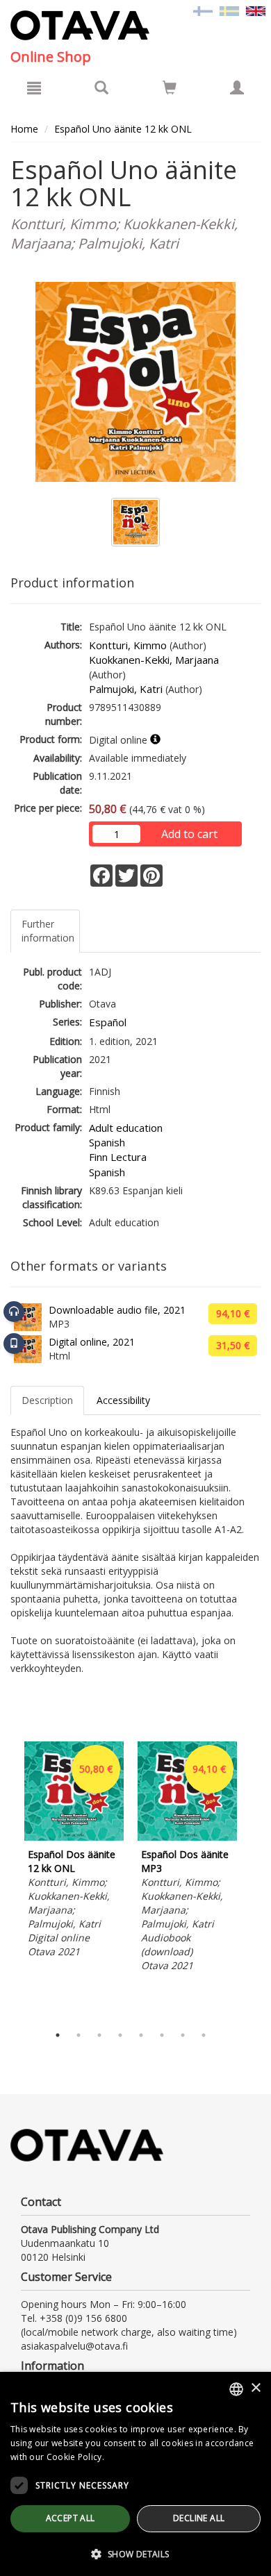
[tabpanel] (74, 1852)
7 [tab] (183, 2035)
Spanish (107, 1142)
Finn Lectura (118, 1157)
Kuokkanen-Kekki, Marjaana (154, 660)
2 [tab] (79, 2035)
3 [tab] (99, 2035)
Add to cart (189, 834)
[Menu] (34, 87)
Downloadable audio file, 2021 (117, 1310)
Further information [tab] (48, 931)
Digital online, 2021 (92, 1342)
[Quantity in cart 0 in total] (170, 90)
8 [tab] (204, 2035)
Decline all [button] (199, 2518)
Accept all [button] (71, 2518)
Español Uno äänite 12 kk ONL (123, 129)
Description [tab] (47, 1400)
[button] (135, 2553)
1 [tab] (58, 2035)
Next (254, 1880)
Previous (7, 1880)
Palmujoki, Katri (126, 689)
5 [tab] (141, 2035)
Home (24, 129)
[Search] (101, 87)
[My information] (237, 87)
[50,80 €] (74, 1837)
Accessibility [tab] (123, 1400)
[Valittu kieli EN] (256, 10)
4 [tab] (120, 2035)
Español (108, 1022)
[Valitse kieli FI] (203, 10)
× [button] (255, 2388)
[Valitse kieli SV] (229, 10)
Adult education (126, 1128)
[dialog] (135, 2474)
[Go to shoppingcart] (170, 87)
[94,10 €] (187, 1837)
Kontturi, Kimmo (128, 645)
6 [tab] (162, 2035)
